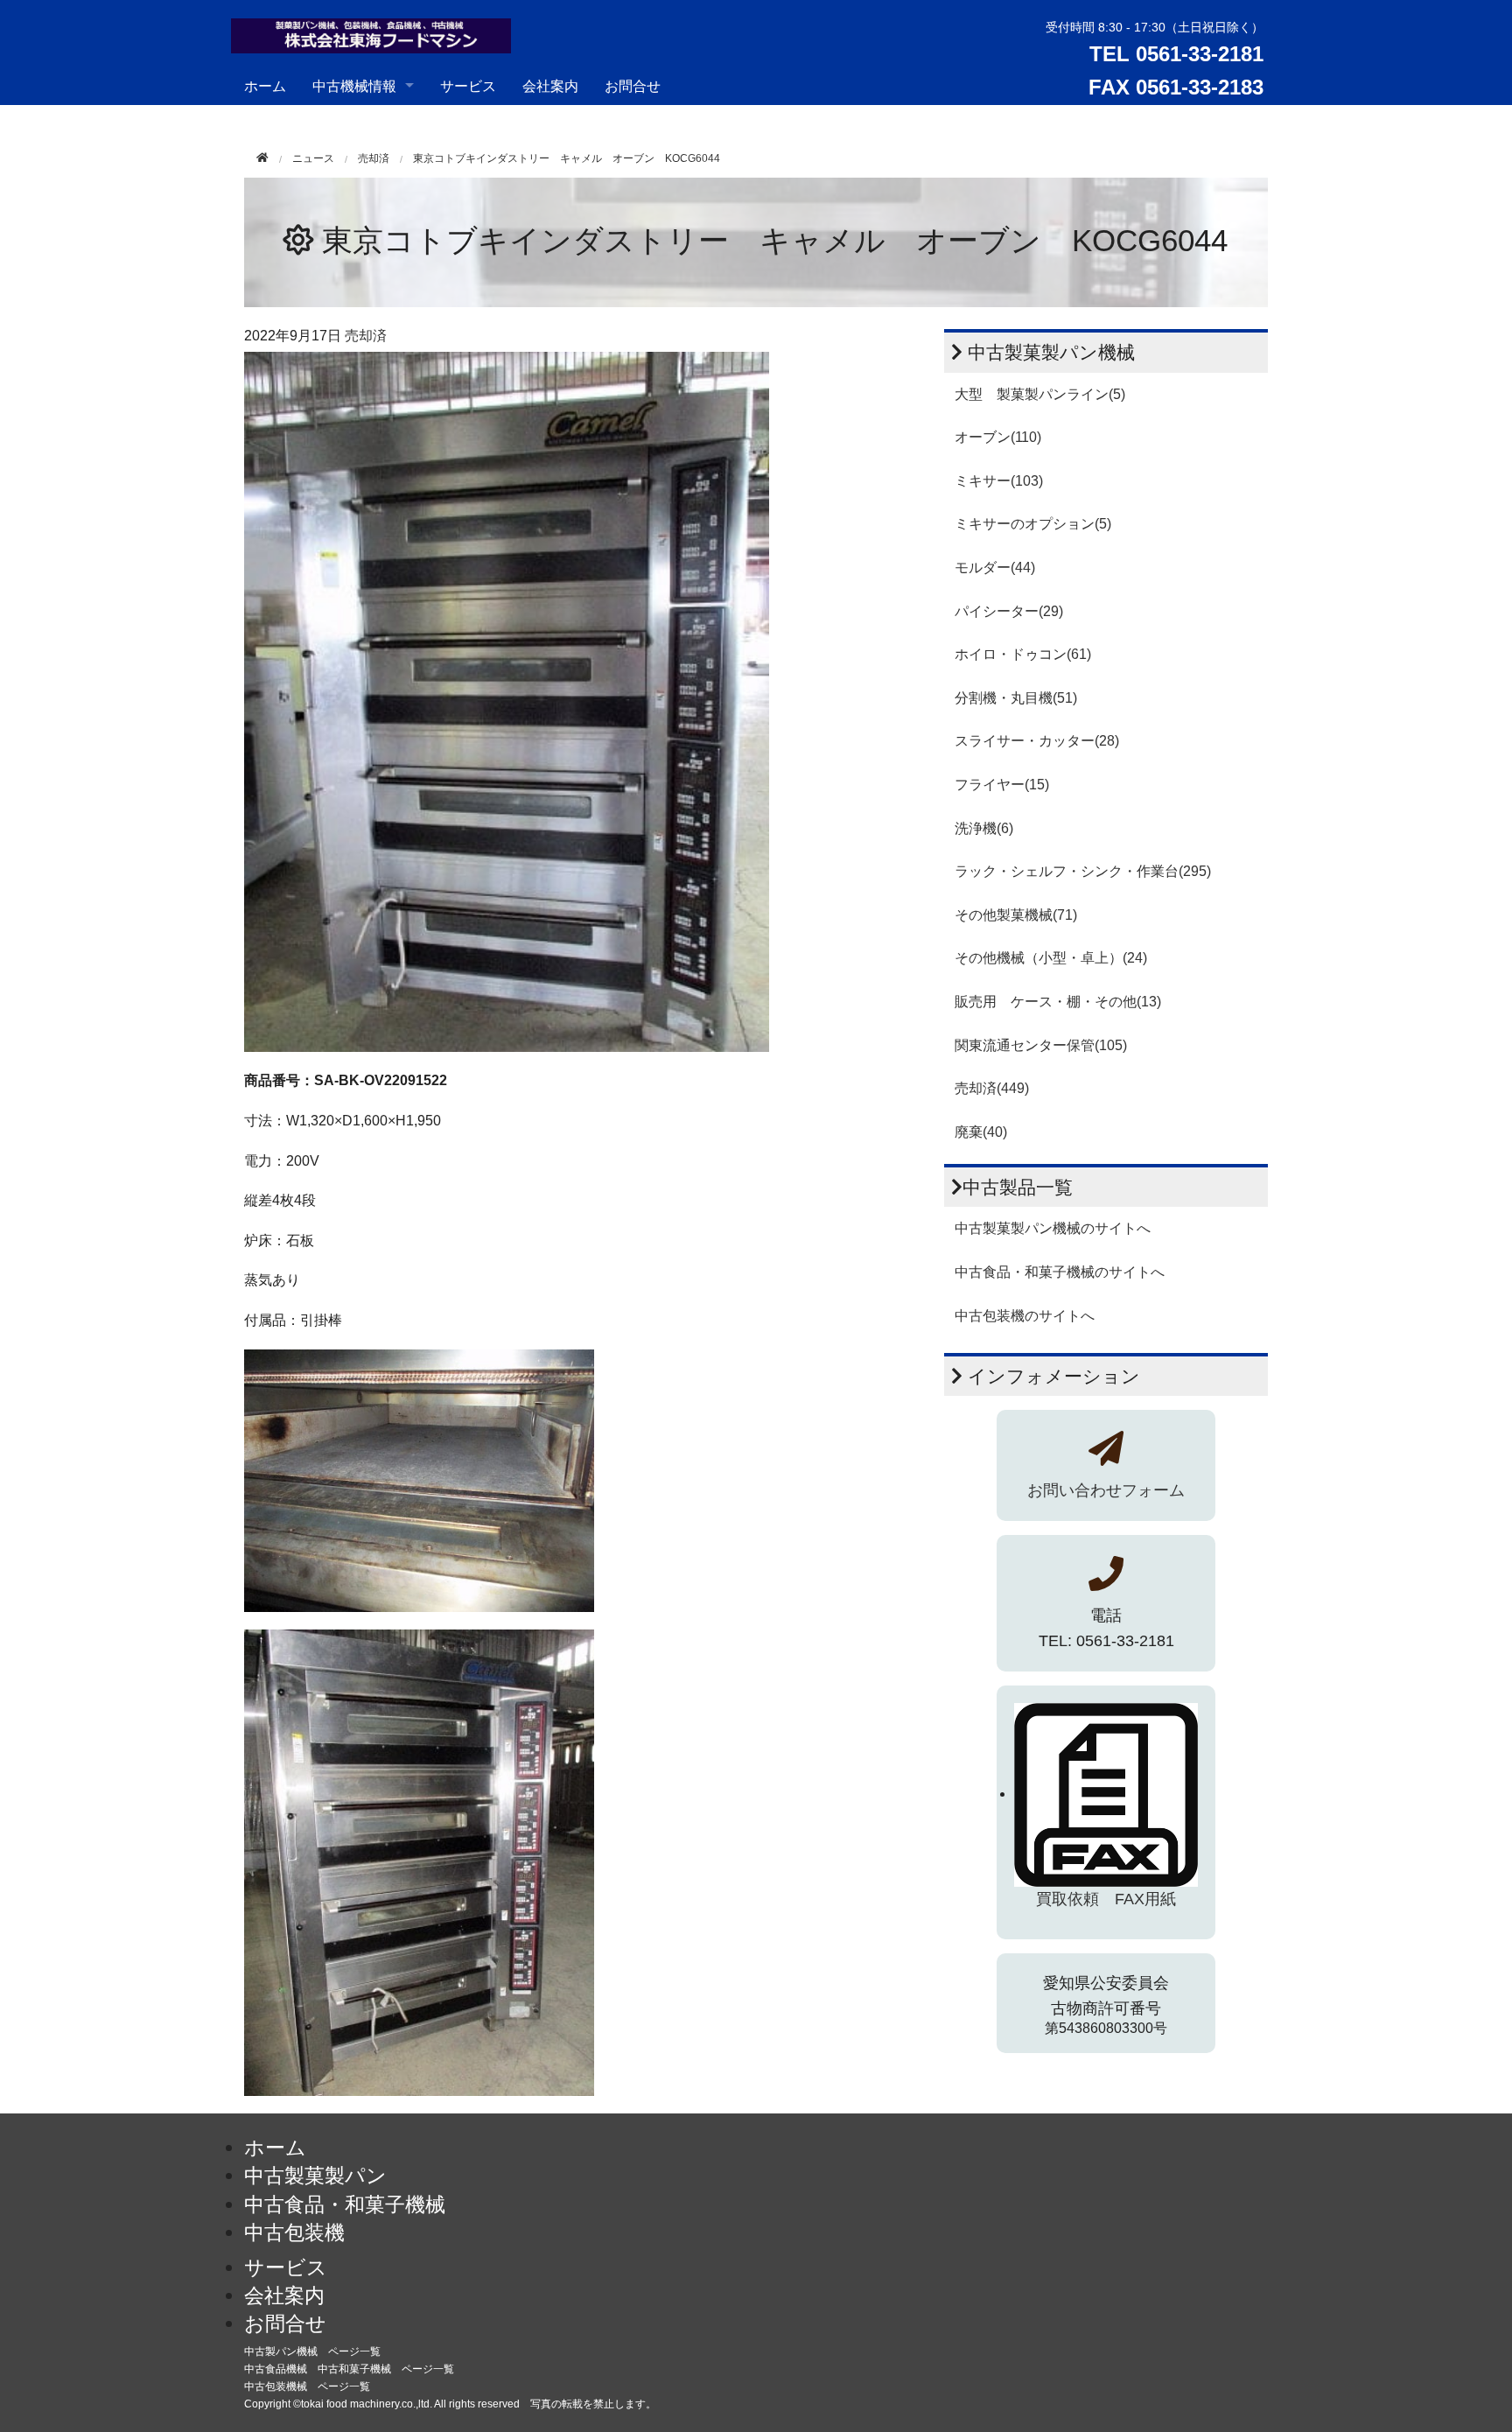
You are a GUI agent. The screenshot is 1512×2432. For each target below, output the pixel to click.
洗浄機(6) (984, 828)
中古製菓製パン (315, 2176)
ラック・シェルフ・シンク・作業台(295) (1083, 871)
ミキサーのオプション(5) (1033, 524)
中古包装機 (294, 2232)
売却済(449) (992, 1088)
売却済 (374, 158)
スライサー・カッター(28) (1037, 741)
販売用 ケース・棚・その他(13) (1058, 1002)
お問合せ (633, 85)
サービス (468, 85)
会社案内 (550, 85)
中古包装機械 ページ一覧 (307, 2386)
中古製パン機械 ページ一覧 (312, 2351)
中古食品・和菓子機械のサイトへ (1060, 1272)
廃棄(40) (981, 1132)
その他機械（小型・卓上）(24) (1051, 958)
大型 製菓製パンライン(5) (1040, 394)
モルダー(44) (995, 568)
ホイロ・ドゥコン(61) (1023, 654)
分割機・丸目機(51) (1016, 698)
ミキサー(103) (999, 481)
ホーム (265, 85)
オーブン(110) (998, 437)
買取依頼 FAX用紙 (1106, 1899)
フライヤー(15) (1002, 785)
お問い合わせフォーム (1106, 1490)
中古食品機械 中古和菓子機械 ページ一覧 (349, 2369)
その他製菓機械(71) (1016, 915)
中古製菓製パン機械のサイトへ (1053, 1228)
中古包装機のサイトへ (1025, 1316)
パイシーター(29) (1009, 611)
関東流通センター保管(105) (1041, 1045)
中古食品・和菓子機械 (345, 2204)
